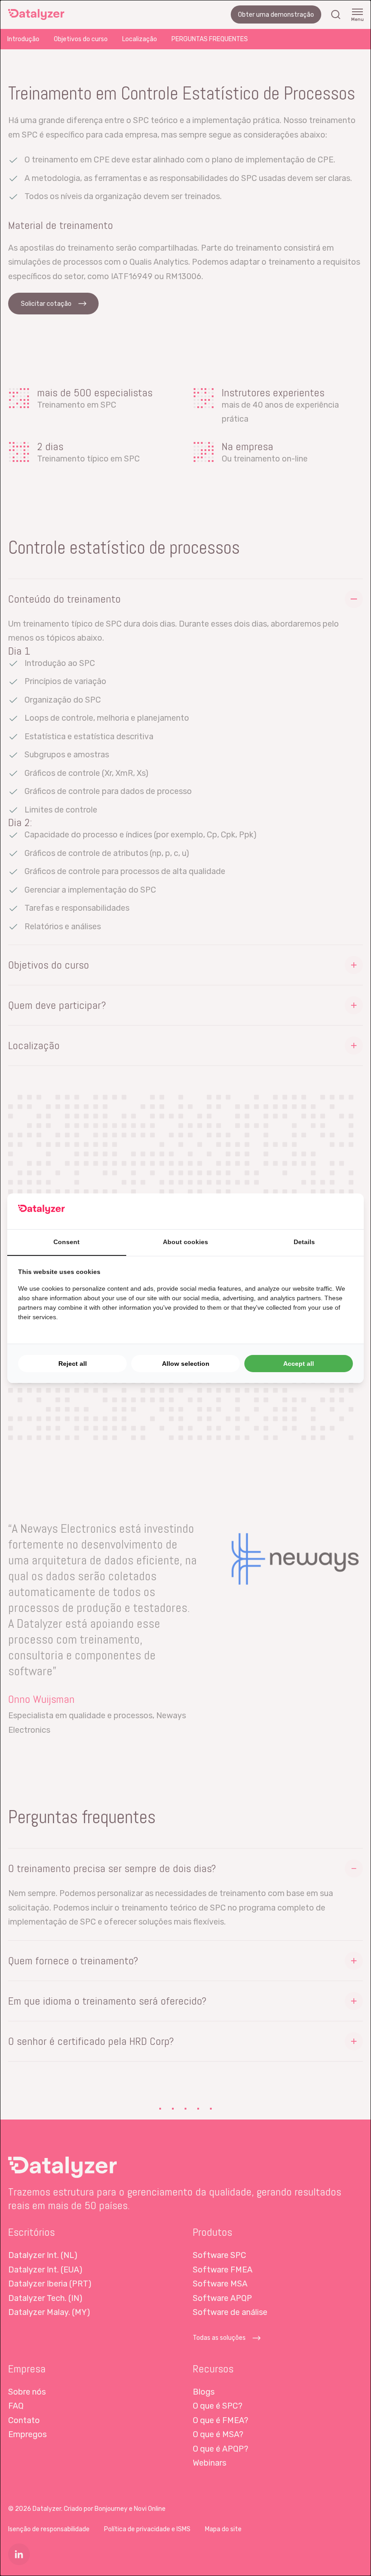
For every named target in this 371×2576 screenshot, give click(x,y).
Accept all (299, 1364)
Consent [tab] (67, 1242)
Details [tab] (304, 1242)
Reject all (73, 1364)
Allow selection (186, 1364)
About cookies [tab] (185, 1242)
